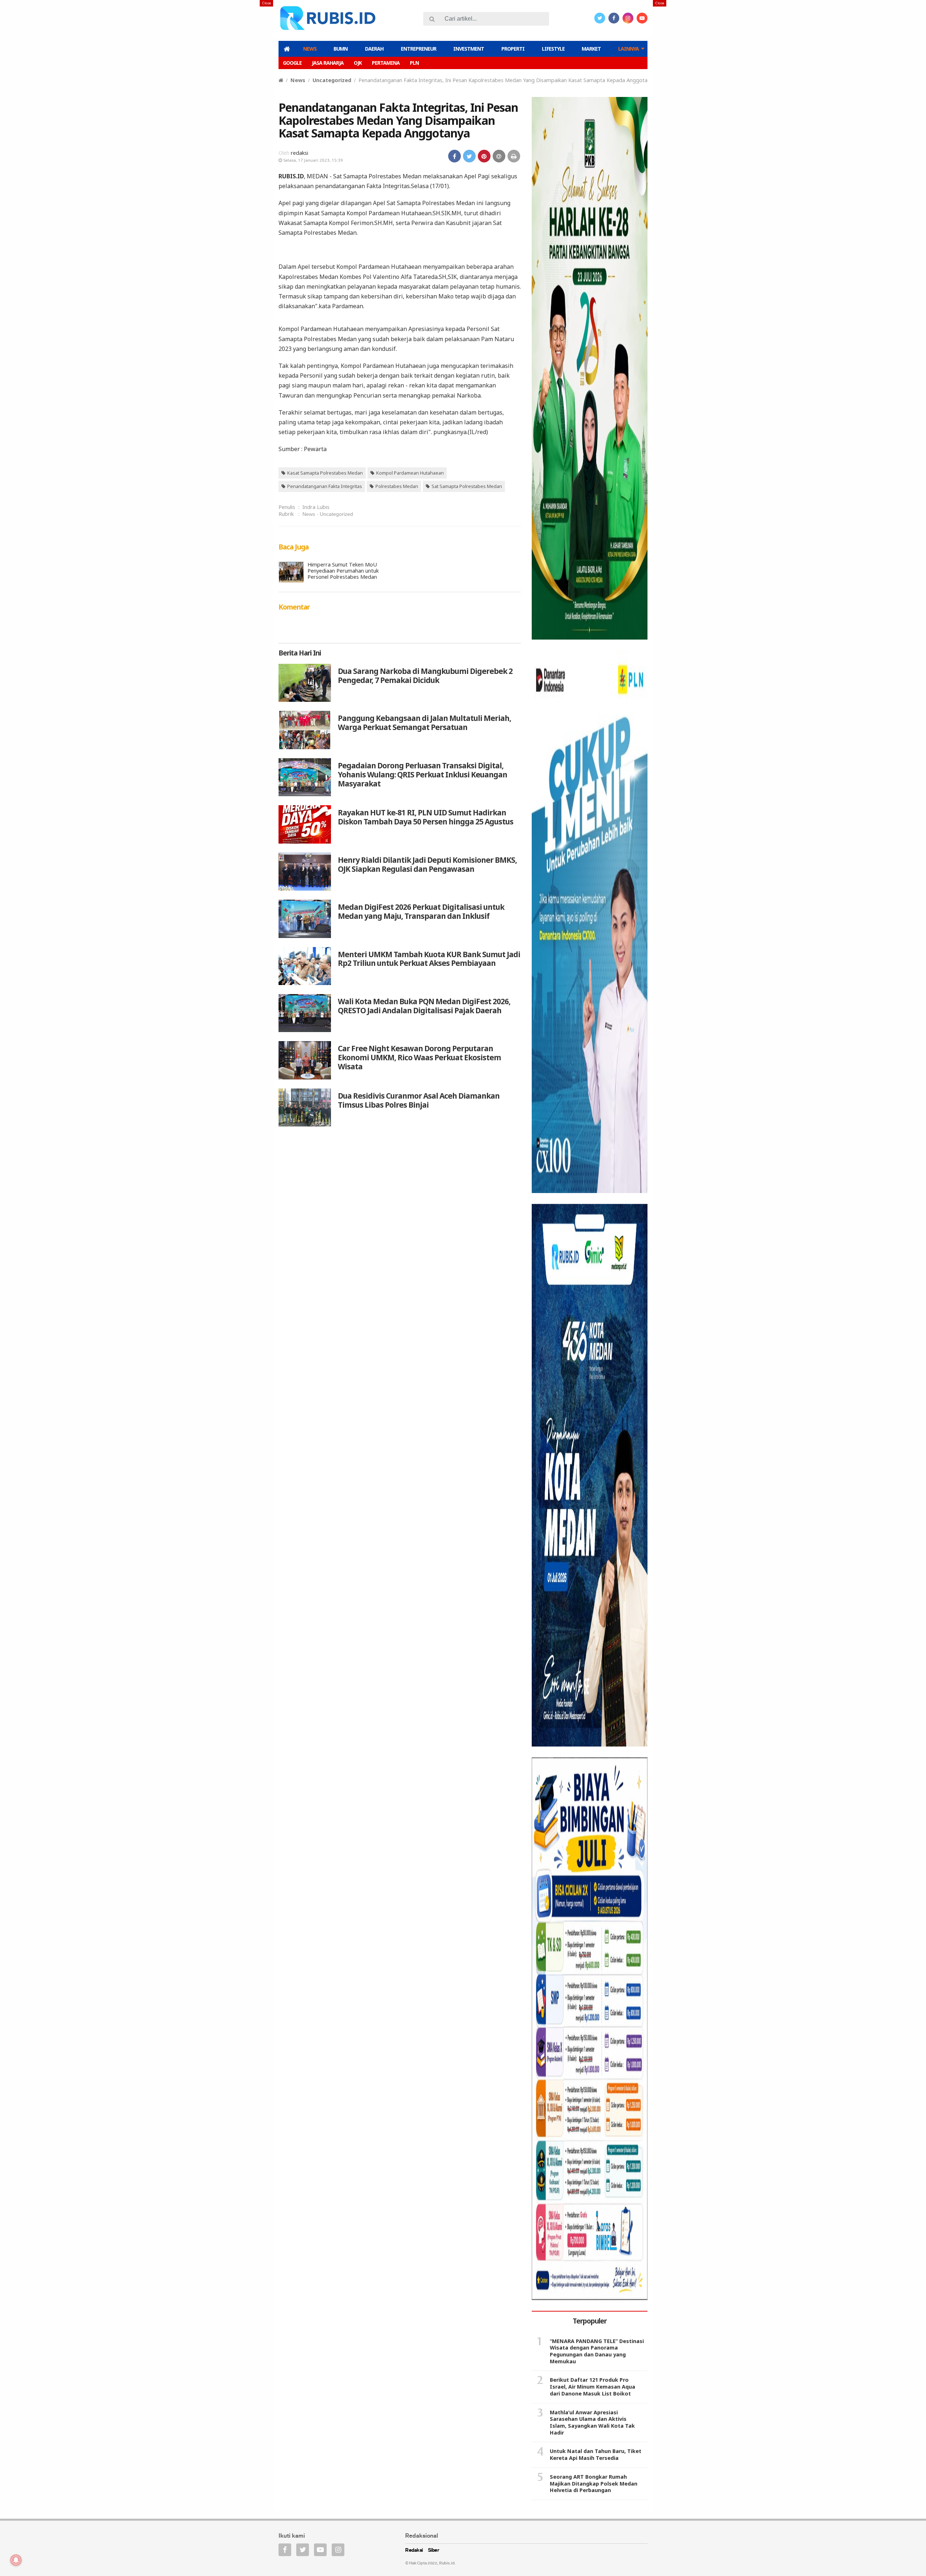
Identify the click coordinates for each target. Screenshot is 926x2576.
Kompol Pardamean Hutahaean (410, 473)
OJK (358, 63)
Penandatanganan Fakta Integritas (325, 486)
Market (591, 49)
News (310, 49)
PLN (414, 63)
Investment (469, 49)
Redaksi (414, 2550)
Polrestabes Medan (397, 486)
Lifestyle (553, 49)
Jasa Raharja (328, 63)
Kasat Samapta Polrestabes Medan (325, 473)
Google (292, 63)
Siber (434, 2550)
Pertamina (386, 63)
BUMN (341, 49)
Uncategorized (332, 80)
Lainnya (628, 49)
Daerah (374, 49)
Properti (513, 49)
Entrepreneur (419, 49)
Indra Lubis (316, 507)
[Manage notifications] (16, 2560)
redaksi (300, 153)
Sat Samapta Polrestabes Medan (467, 486)
